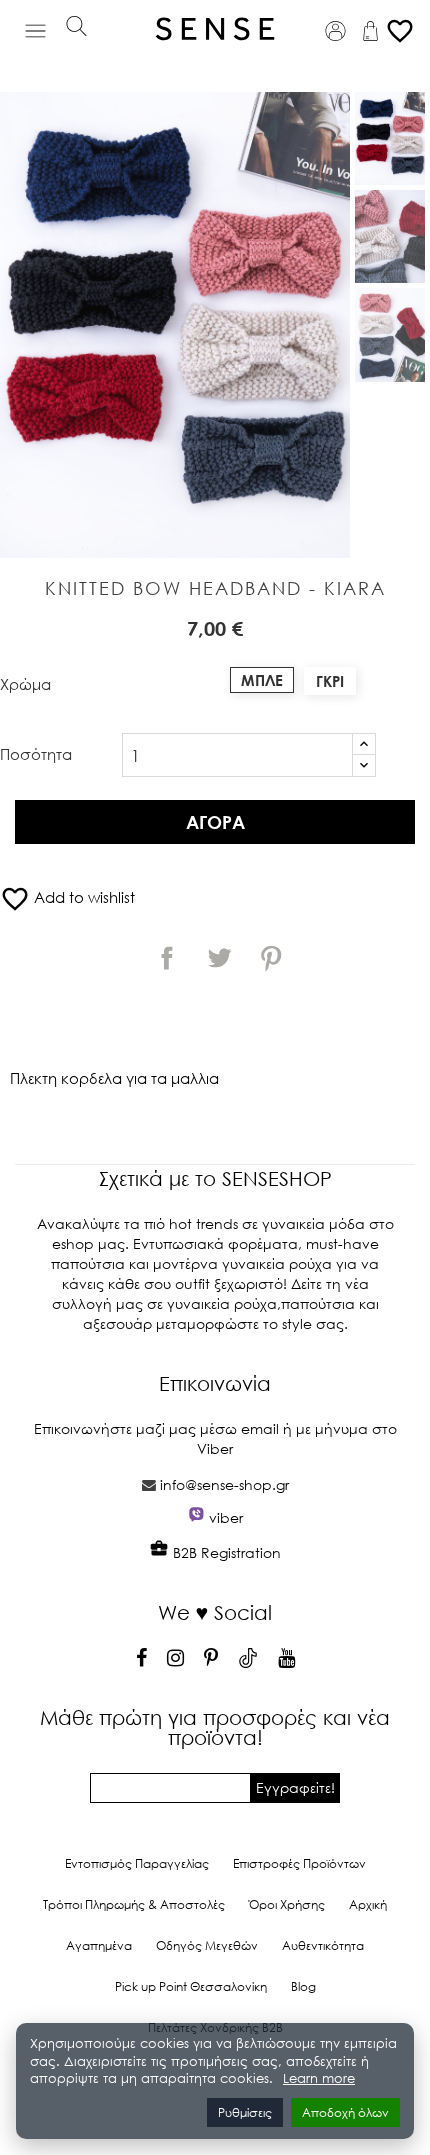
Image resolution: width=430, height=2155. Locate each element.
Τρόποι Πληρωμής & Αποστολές (134, 1904)
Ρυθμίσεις (245, 2112)
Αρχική (368, 1904)
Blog (303, 1986)
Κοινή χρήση (167, 958)
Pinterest (271, 958)
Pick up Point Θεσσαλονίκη (191, 1986)
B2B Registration (225, 1552)
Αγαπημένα (99, 1945)
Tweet (219, 958)
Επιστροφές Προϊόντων (299, 1863)
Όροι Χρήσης (287, 1904)
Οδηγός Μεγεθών (207, 1945)
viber (226, 1517)
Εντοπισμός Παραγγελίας (137, 1863)
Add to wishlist (67, 897)
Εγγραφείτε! (295, 1787)
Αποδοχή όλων (345, 2112)
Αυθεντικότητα (323, 1945)
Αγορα (215, 822)
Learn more (319, 2078)
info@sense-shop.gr (224, 1484)
